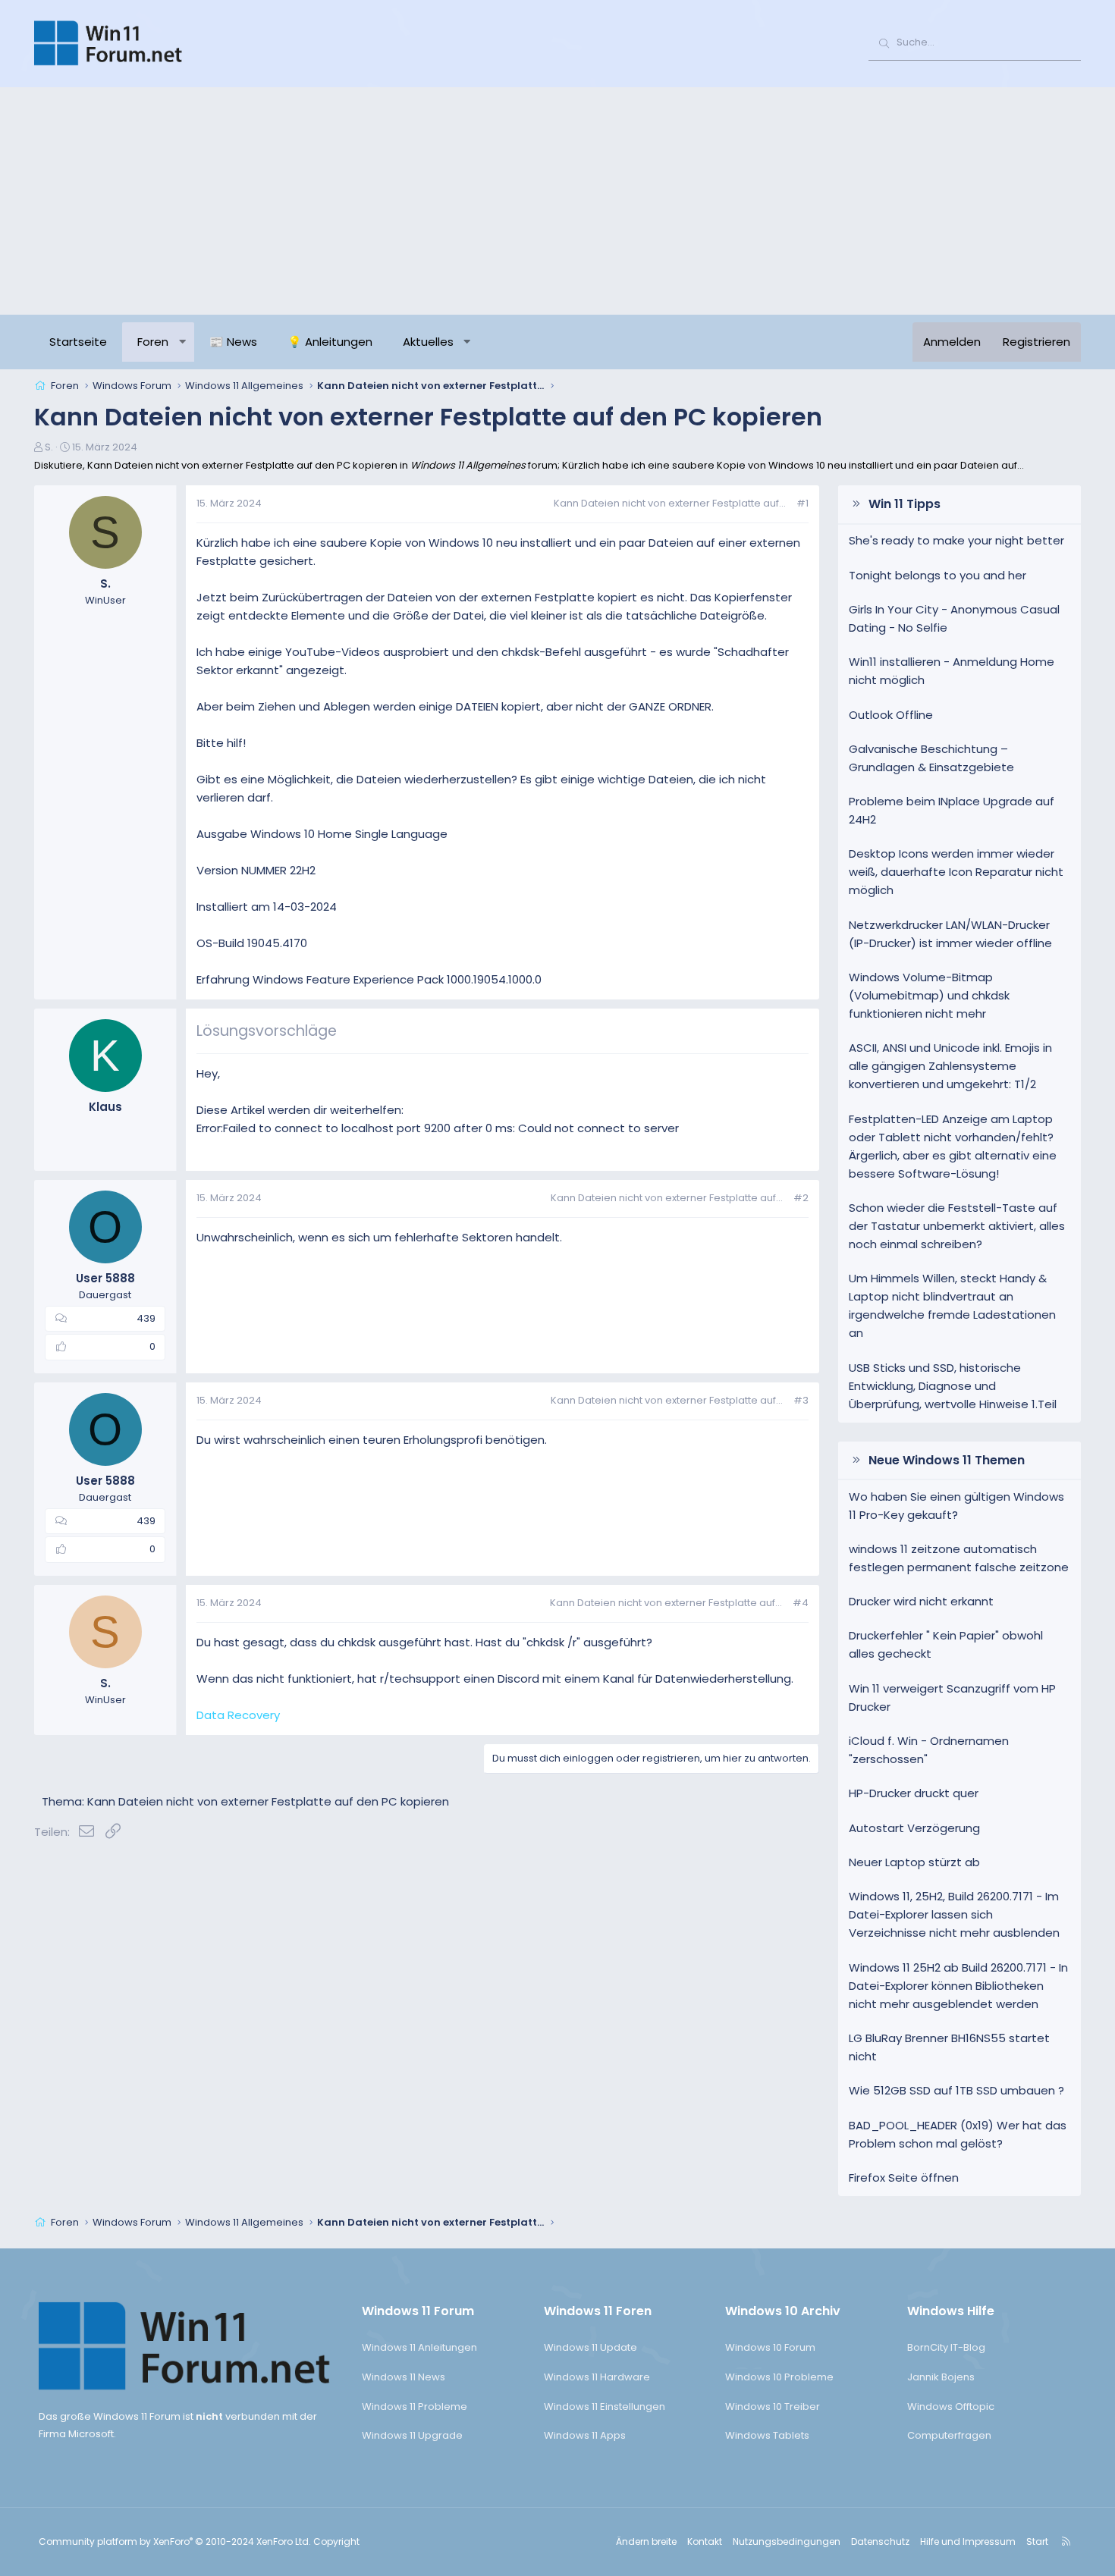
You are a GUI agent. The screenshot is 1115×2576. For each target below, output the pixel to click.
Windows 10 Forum (770, 2347)
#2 (801, 1198)
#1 (802, 503)
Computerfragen (949, 2435)
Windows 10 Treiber (773, 2407)
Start (1037, 2541)
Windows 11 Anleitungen (419, 2347)
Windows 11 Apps (585, 2435)
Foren (153, 342)
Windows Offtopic (951, 2407)
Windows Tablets (767, 2435)
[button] (182, 342)
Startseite (78, 342)
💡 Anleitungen (330, 342)
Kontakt (705, 2541)
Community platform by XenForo (175, 2541)
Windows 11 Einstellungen (605, 2407)
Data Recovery (238, 1715)
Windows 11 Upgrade (412, 2435)
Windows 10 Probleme (779, 2377)
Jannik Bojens (941, 2377)
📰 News (233, 342)
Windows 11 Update (590, 2347)
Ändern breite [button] (646, 2541)
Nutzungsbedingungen (787, 2541)
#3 (801, 1400)
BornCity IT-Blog (946, 2347)
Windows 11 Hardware (597, 2377)
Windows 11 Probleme (415, 2407)
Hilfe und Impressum (968, 2541)
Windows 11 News (404, 2377)
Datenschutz (880, 2541)
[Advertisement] (557, 201)
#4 (801, 1603)
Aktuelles (428, 342)
